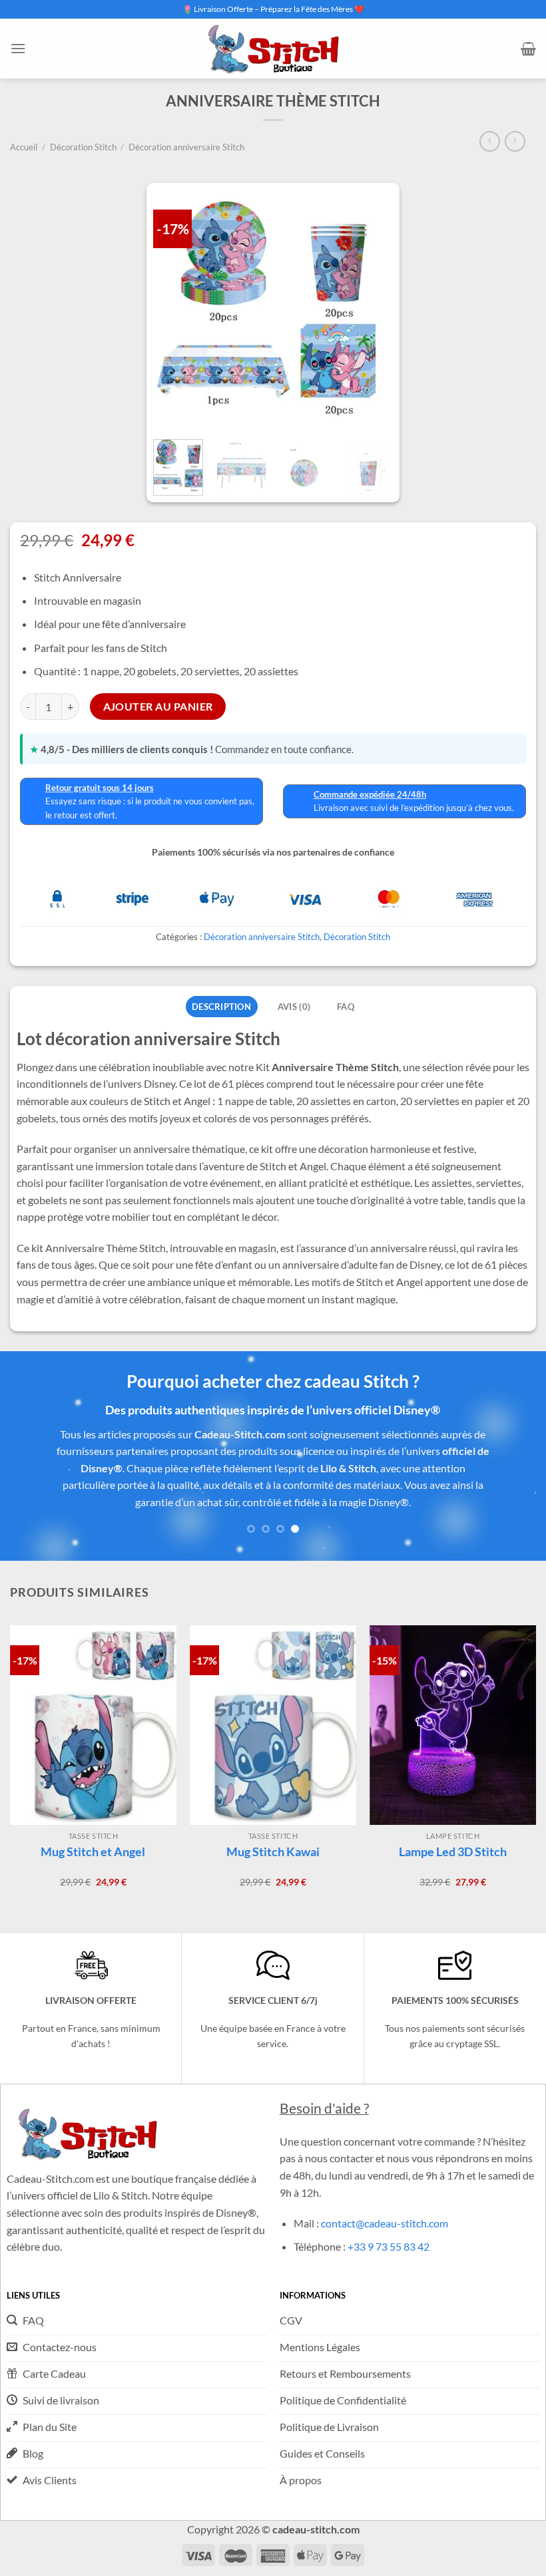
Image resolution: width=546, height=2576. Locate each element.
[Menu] (18, 48)
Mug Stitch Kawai (273, 1851)
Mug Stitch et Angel (93, 1851)
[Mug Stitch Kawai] (273, 1725)
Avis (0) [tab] (294, 1007)
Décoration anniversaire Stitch (186, 147)
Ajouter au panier (158, 707)
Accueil (24, 147)
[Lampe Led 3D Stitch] (453, 1725)
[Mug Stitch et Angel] (93, 1725)
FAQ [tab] (346, 1007)
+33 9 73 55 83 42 (389, 2246)
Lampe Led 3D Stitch (453, 1851)
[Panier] (528, 49)
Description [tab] (221, 1007)
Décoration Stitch (83, 147)
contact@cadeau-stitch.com (385, 2223)
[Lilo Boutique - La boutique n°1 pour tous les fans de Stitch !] (273, 48)
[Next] (378, 475)
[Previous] (28, 1472)
